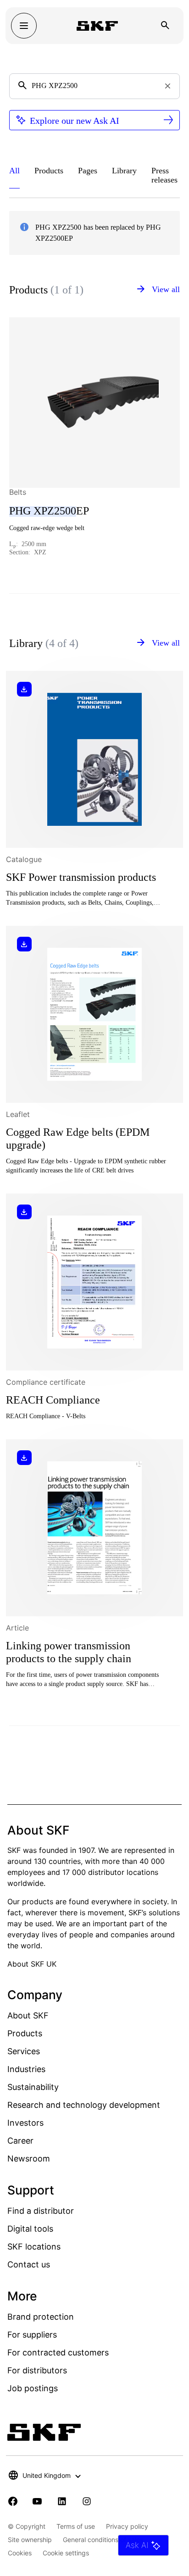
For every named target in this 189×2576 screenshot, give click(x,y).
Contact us (29, 2264)
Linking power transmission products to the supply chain (69, 1652)
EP (49, 511)
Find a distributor (41, 2211)
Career (20, 2141)
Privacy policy (127, 2526)
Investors (25, 2123)
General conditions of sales (103, 2540)
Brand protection (41, 2317)
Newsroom (29, 2159)
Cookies (20, 2553)
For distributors (37, 2370)
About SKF (28, 2015)
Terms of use (76, 2526)
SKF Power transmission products (81, 877)
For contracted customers (58, 2352)
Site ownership (30, 2540)
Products (25, 2033)
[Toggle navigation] (24, 26)
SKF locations (34, 2247)
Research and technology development (84, 2105)
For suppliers (32, 2335)
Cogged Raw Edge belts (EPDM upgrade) (78, 1139)
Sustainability (33, 2087)
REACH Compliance (53, 1400)
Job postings (33, 2388)
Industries (26, 2069)
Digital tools (30, 2229)
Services (24, 2051)
